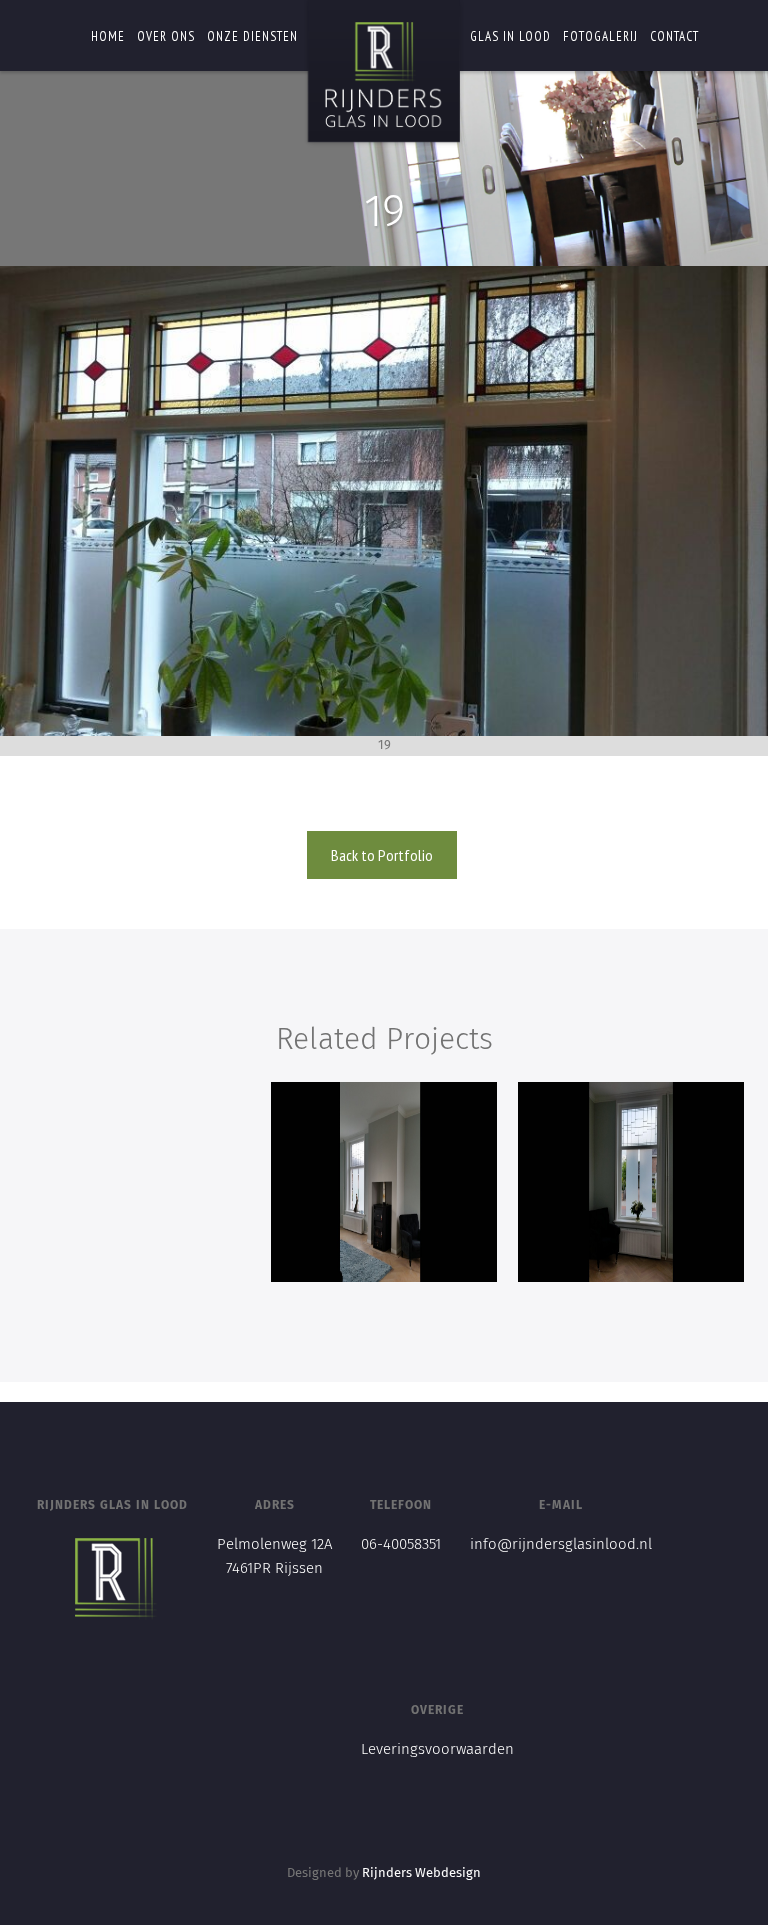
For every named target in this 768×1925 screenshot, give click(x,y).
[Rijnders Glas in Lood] (384, 74)
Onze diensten (252, 36)
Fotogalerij (600, 36)
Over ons (166, 36)
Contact (674, 36)
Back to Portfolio (382, 855)
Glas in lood (510, 36)
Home (108, 36)
